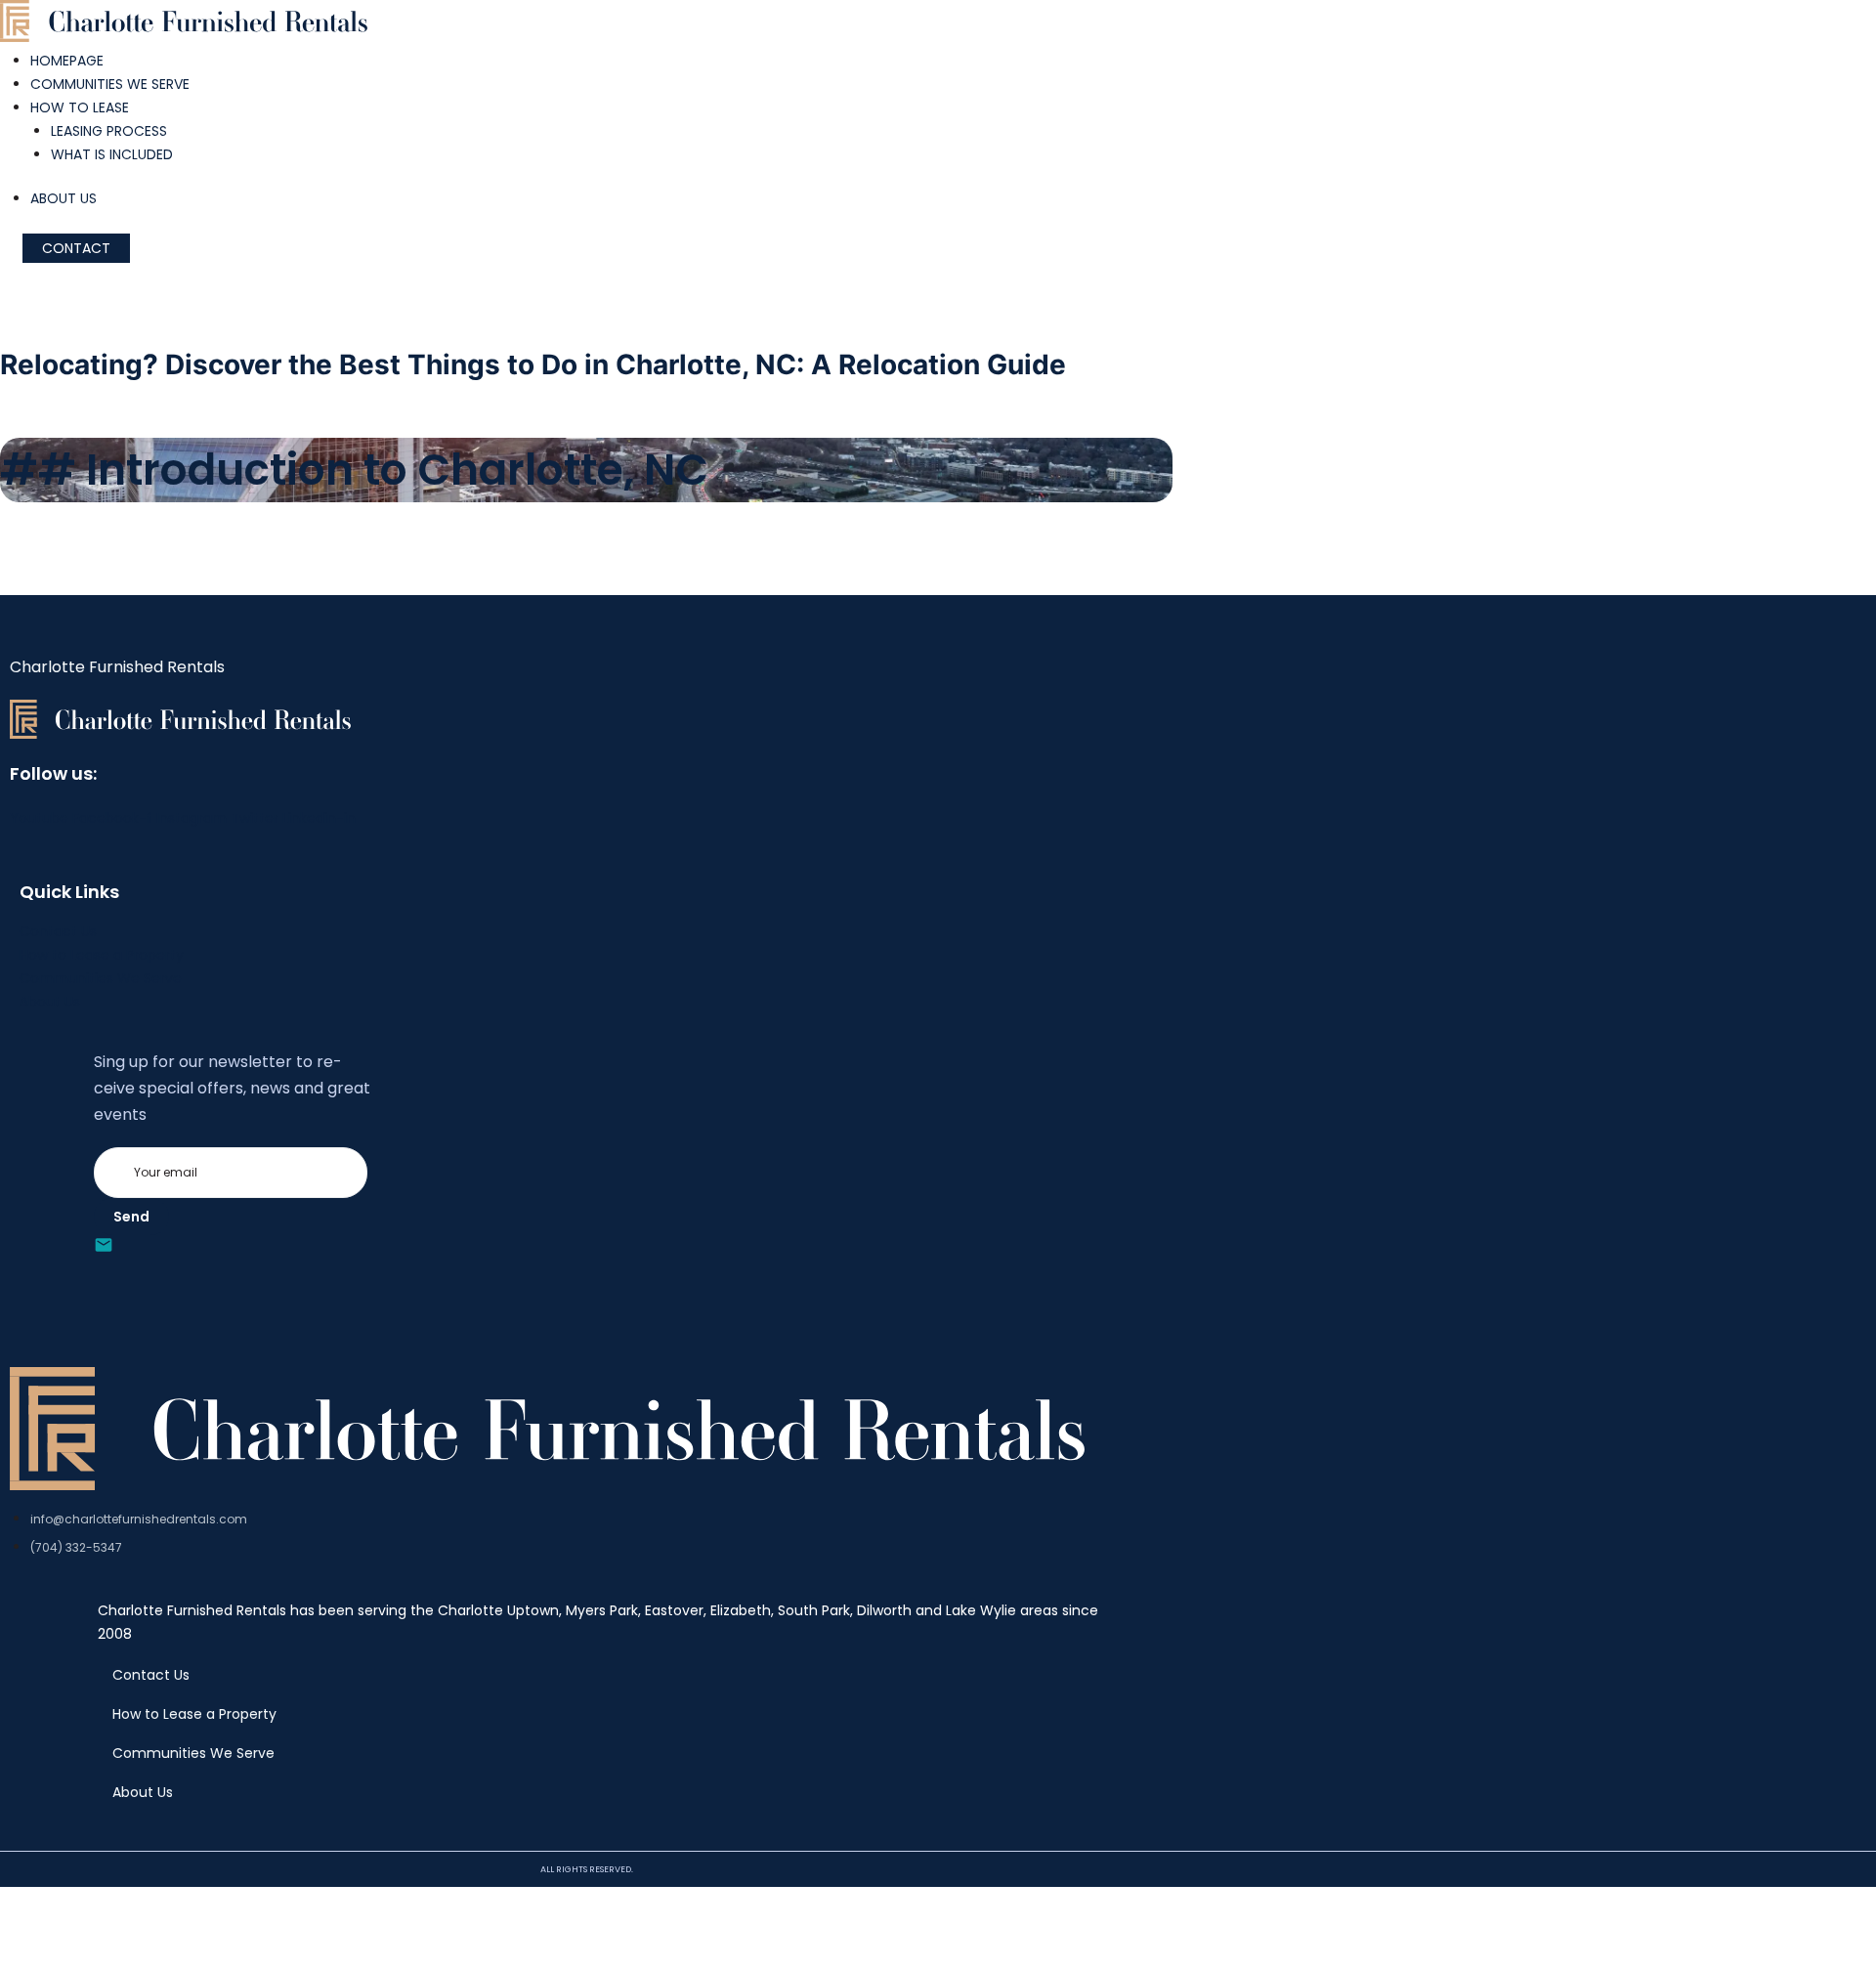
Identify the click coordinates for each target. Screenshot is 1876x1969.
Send (131, 1217)
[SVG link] (184, 24)
